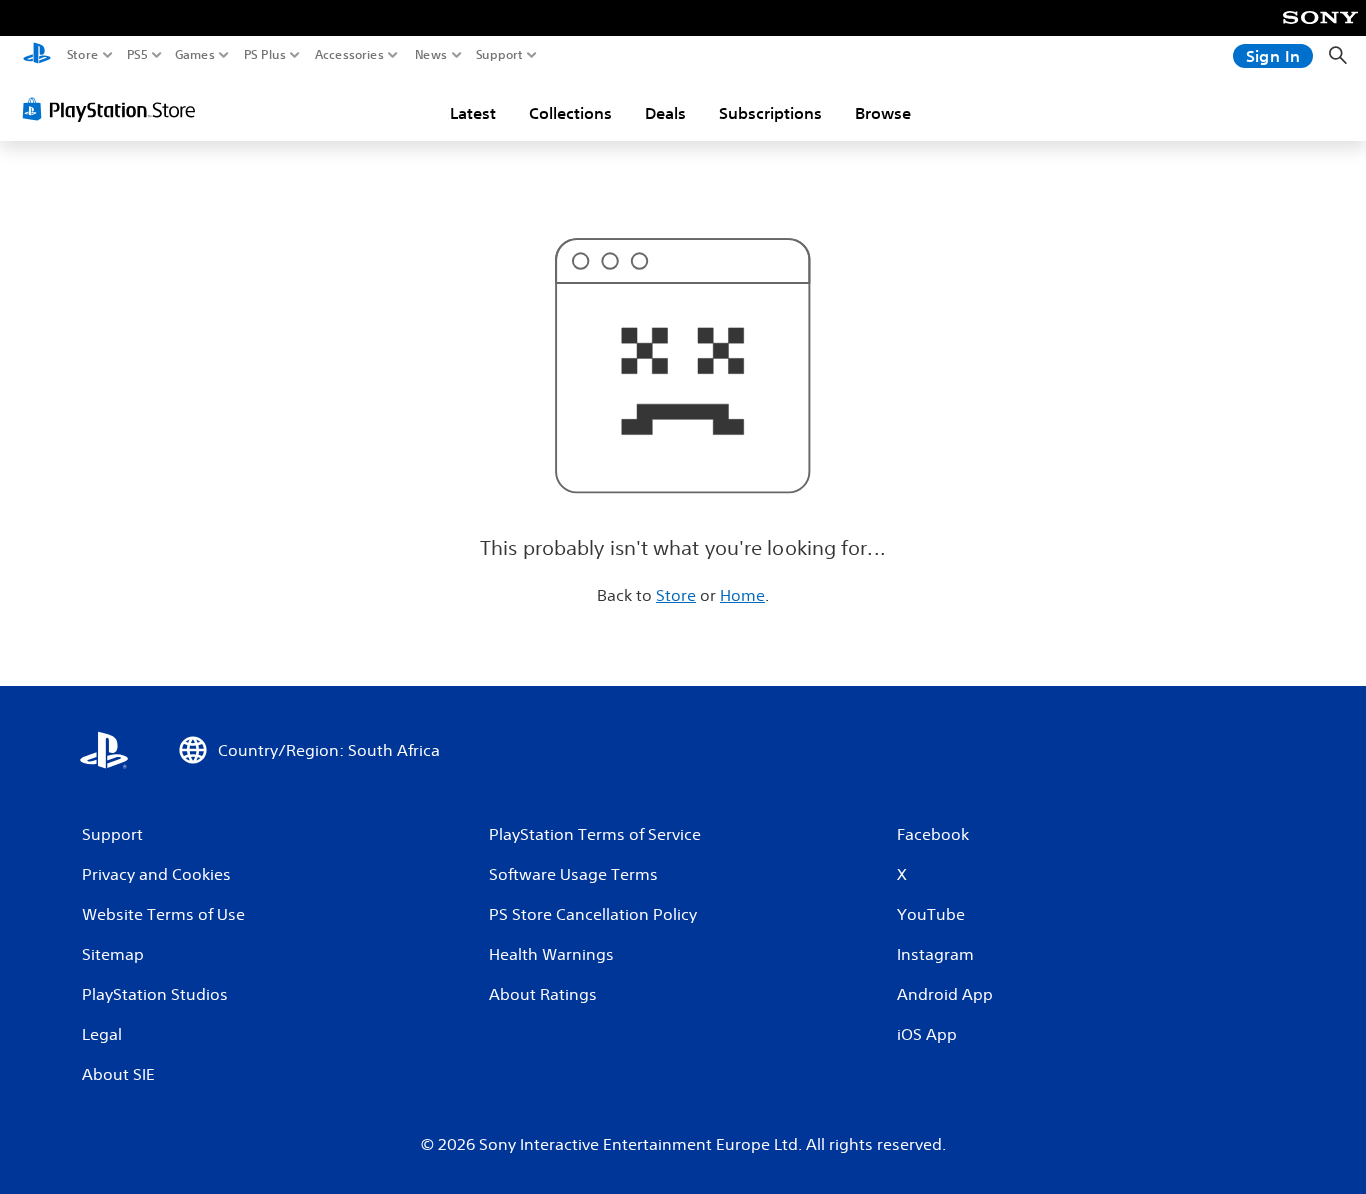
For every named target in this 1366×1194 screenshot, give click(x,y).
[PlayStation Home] (37, 55)
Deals (665, 113)
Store (83, 55)
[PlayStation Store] (114, 109)
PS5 (137, 55)
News (431, 55)
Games (195, 55)
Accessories (349, 55)
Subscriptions (770, 113)
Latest (473, 113)
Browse (883, 113)
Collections (570, 113)
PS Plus (265, 55)
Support (500, 55)
